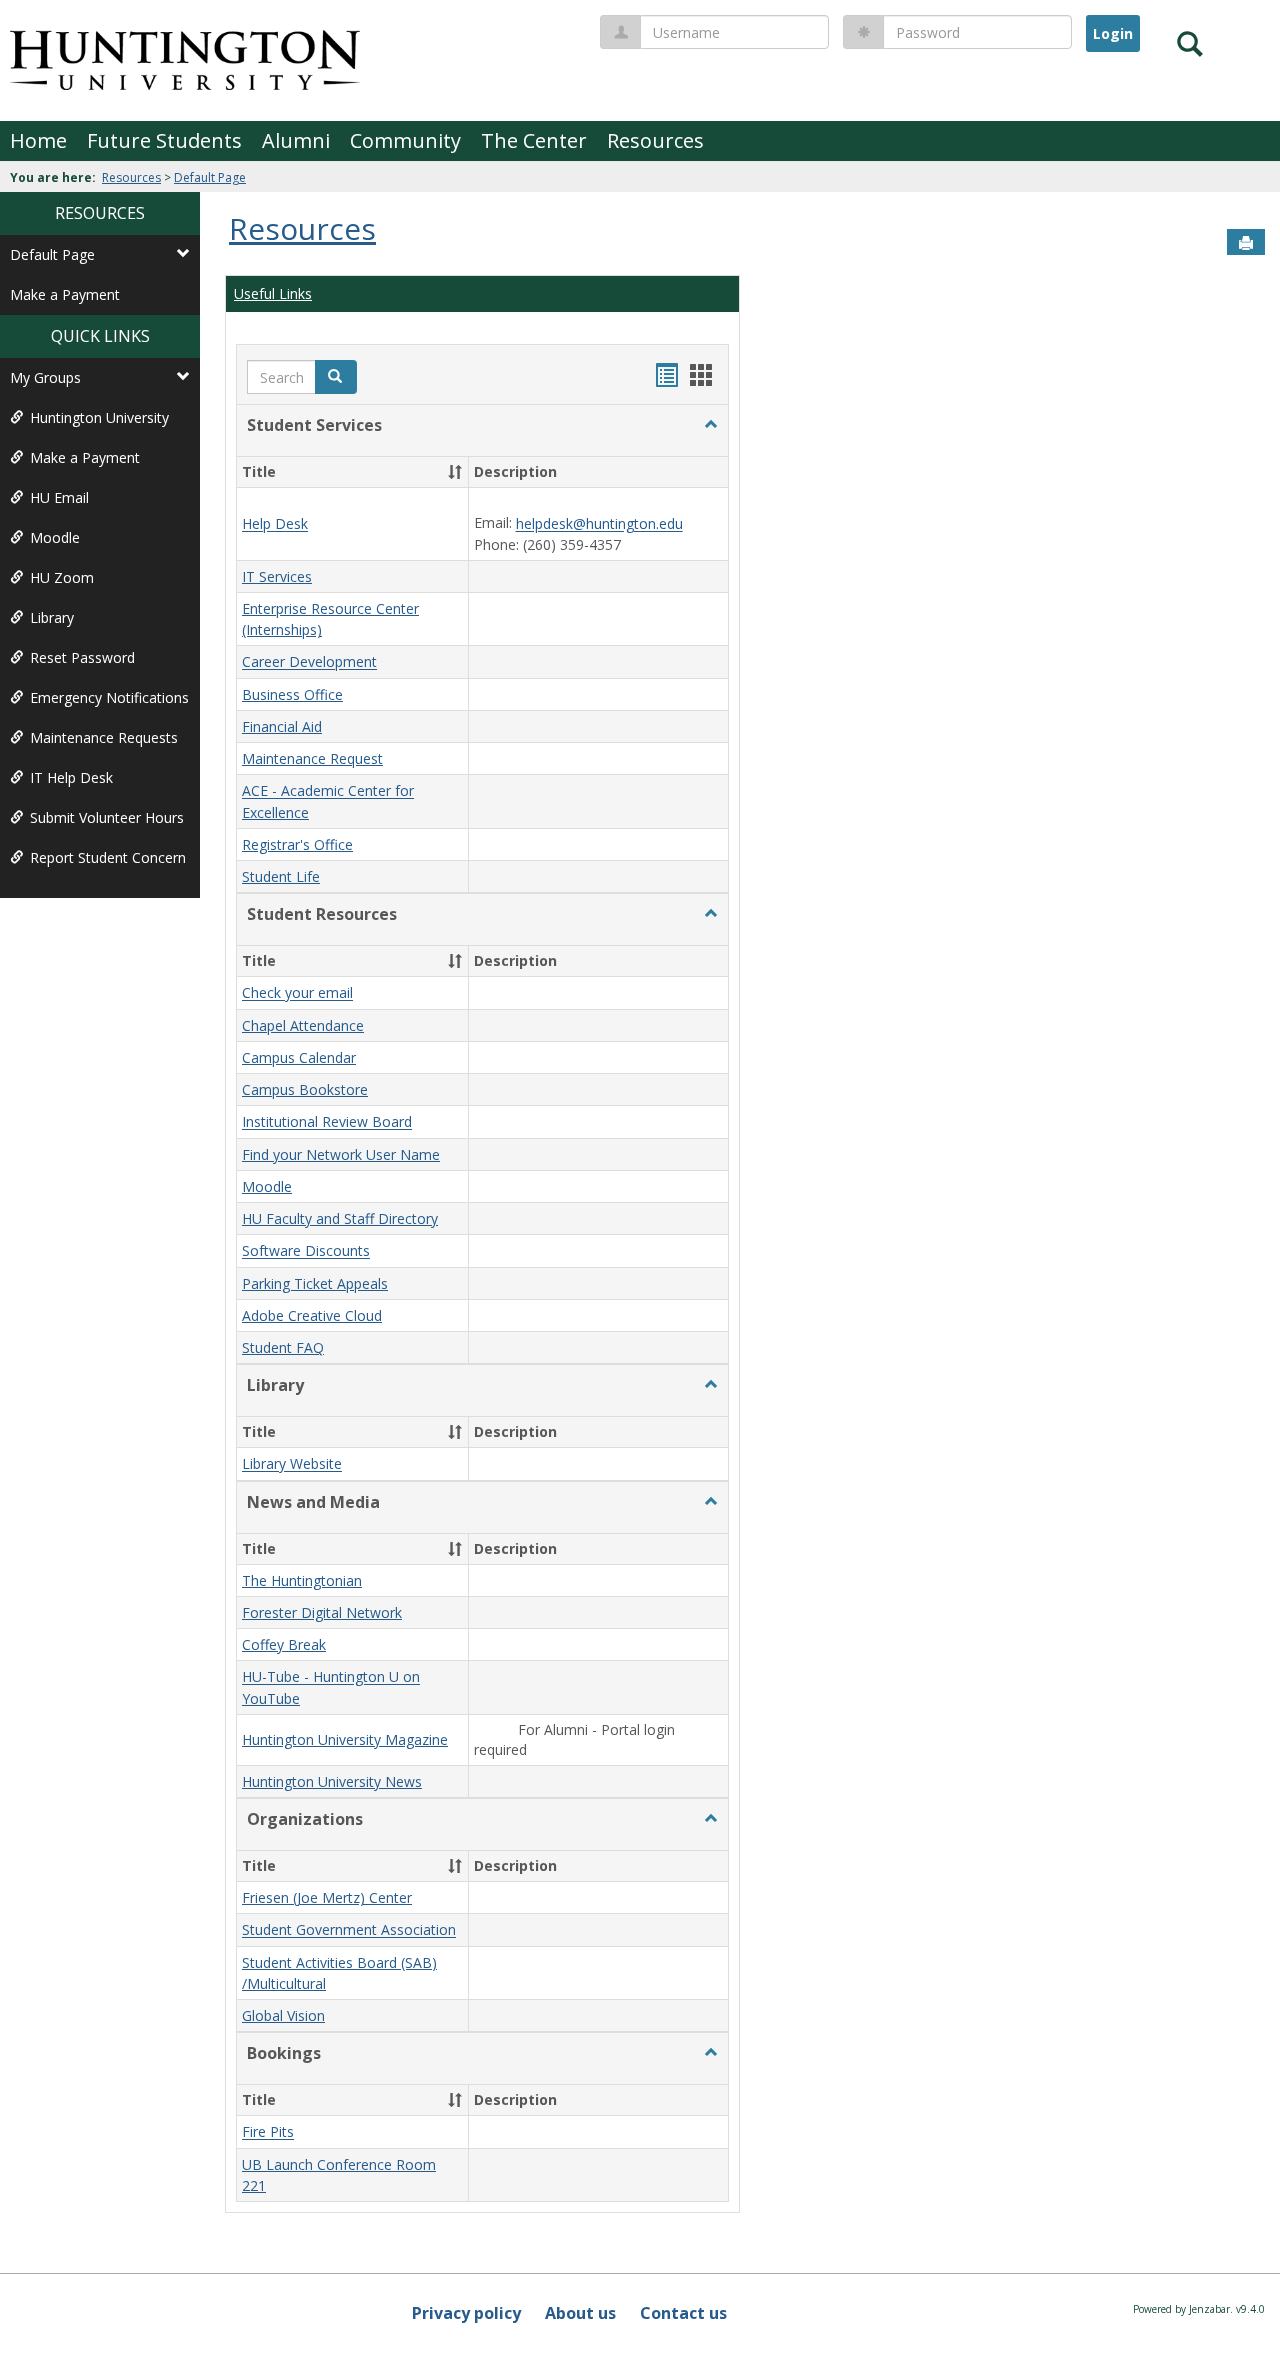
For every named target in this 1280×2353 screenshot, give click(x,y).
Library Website (292, 1464)
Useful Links (273, 293)
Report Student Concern (108, 857)
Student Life (281, 876)
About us (580, 2313)
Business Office (292, 694)
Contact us (683, 2313)
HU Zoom (62, 577)
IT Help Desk (71, 777)
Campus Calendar (299, 1057)
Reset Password (82, 657)
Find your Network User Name (341, 1154)
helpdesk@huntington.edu (599, 524)
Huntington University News (332, 1781)
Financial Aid (282, 726)
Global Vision (283, 2015)
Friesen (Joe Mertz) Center (327, 1897)
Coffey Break (284, 1644)
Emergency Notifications (109, 697)
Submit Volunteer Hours (107, 817)
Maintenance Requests (104, 737)
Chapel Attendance (303, 1025)
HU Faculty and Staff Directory (340, 1218)
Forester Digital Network (322, 1612)
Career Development (309, 662)
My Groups (45, 377)
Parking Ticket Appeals (315, 1283)
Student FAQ (283, 1347)
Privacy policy (466, 2313)
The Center (534, 140)
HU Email (59, 497)
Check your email (297, 993)
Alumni (296, 140)
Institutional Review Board (327, 1122)
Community (405, 140)
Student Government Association (349, 1930)
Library (52, 617)
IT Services (277, 576)
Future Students (164, 140)
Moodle (55, 537)
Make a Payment (65, 294)
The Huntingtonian (302, 1580)
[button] (711, 425)
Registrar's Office (297, 844)
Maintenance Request (312, 758)
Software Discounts (306, 1251)
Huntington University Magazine (345, 1739)
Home (38, 140)
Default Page (210, 177)
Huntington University (99, 417)
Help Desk (275, 524)
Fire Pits (268, 2132)
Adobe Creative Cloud (312, 1315)
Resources (655, 140)
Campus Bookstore (305, 1089)
